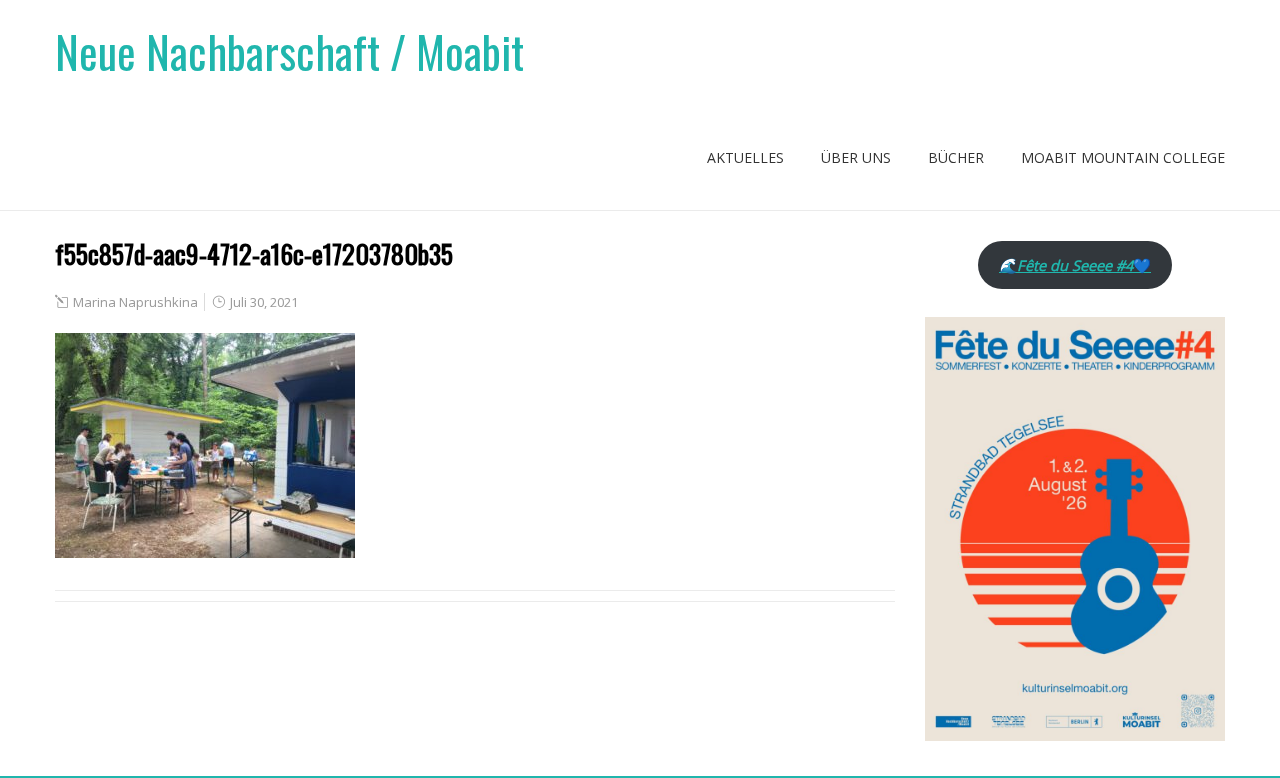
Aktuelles (745, 157)
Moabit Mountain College (1123, 157)
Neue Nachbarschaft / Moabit (289, 51)
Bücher (956, 157)
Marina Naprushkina (135, 302)
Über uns (856, 157)
